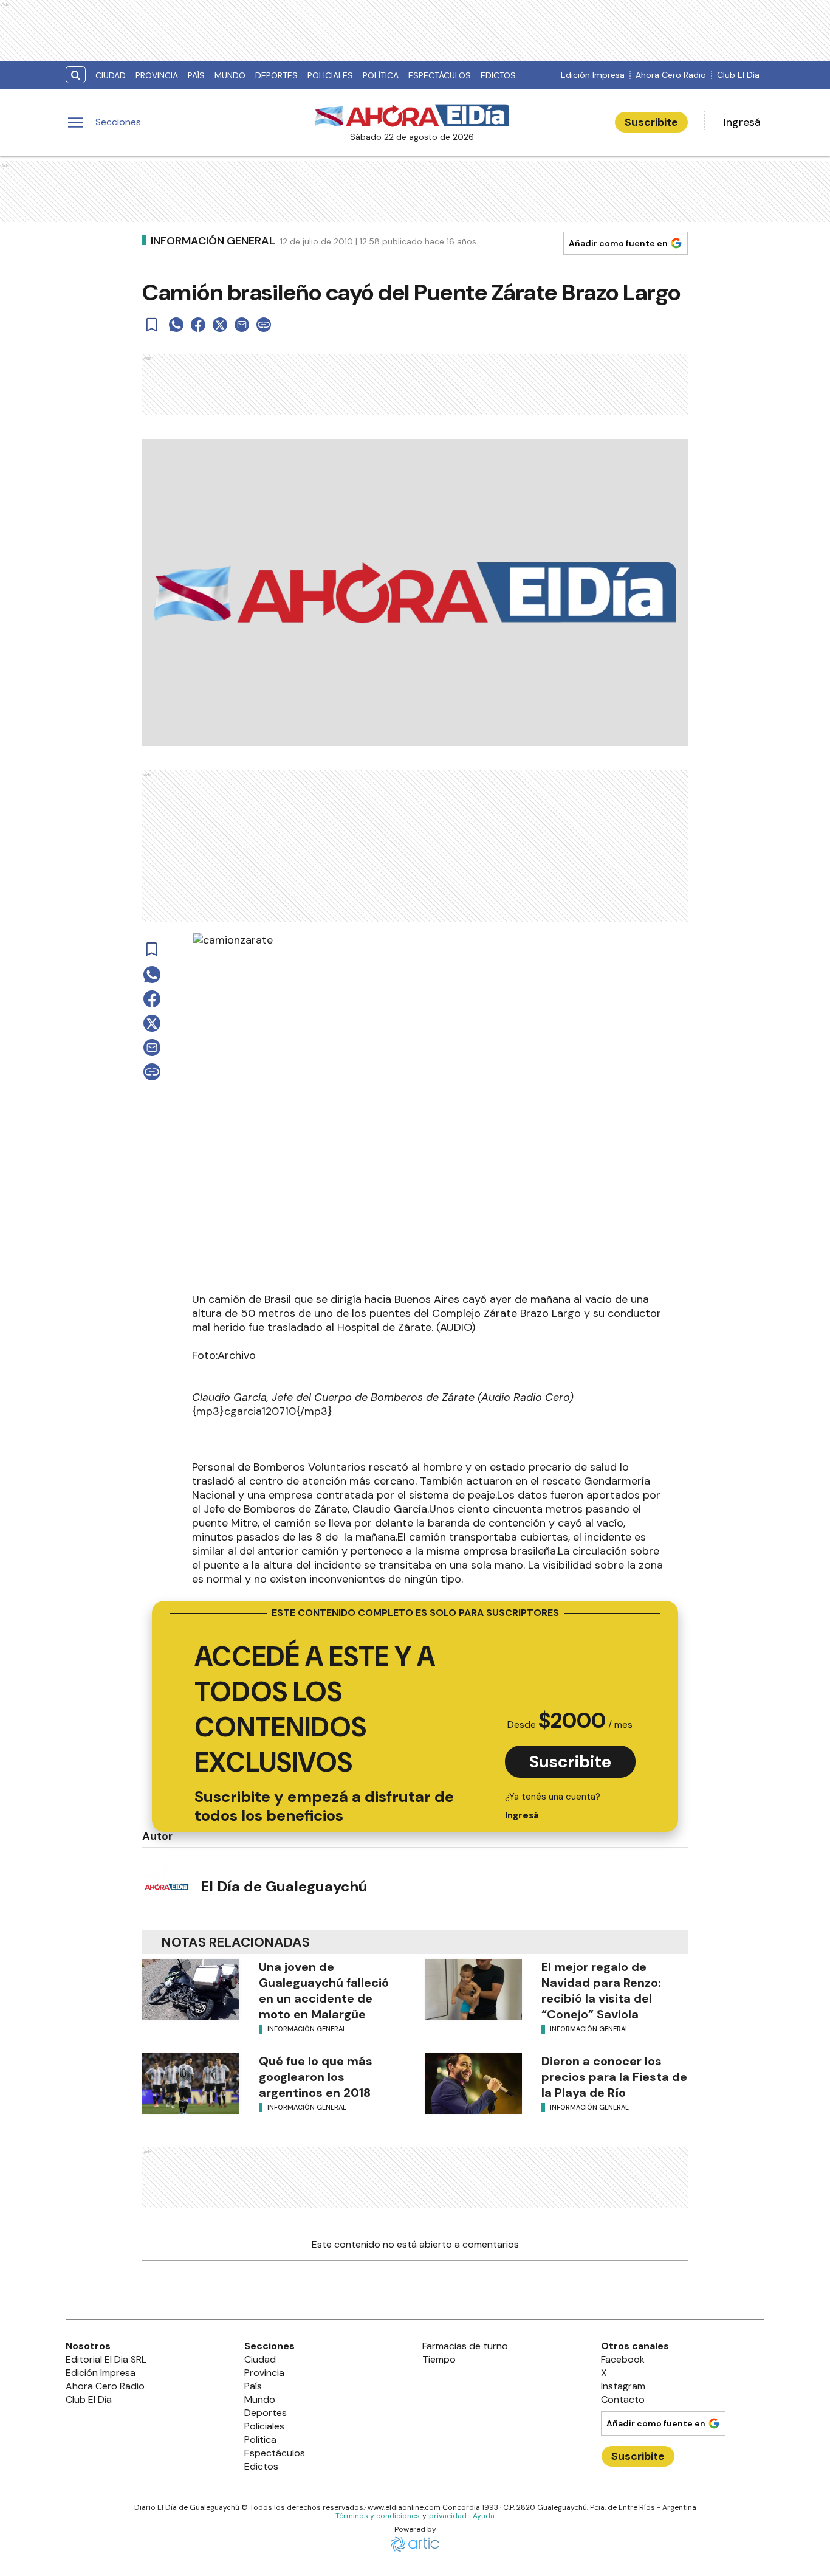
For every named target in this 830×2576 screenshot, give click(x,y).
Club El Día (738, 75)
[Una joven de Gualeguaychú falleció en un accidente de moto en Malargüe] (191, 1989)
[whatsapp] (176, 325)
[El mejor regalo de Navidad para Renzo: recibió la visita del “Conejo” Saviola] (473, 1989)
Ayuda (484, 2516)
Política (381, 75)
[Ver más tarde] (152, 325)
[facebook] (198, 325)
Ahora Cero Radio (671, 75)
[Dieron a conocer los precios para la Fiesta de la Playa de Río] (473, 2084)
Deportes (276, 75)
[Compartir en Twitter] (220, 325)
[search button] (76, 75)
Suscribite (651, 122)
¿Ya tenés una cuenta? (553, 1806)
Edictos (498, 75)
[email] (242, 325)
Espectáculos (440, 75)
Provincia (157, 75)
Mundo (230, 75)
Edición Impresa (593, 75)
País (196, 75)
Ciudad (111, 75)
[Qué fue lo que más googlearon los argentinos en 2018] (191, 2084)
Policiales (330, 75)
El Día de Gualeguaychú (284, 1886)
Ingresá (742, 122)
